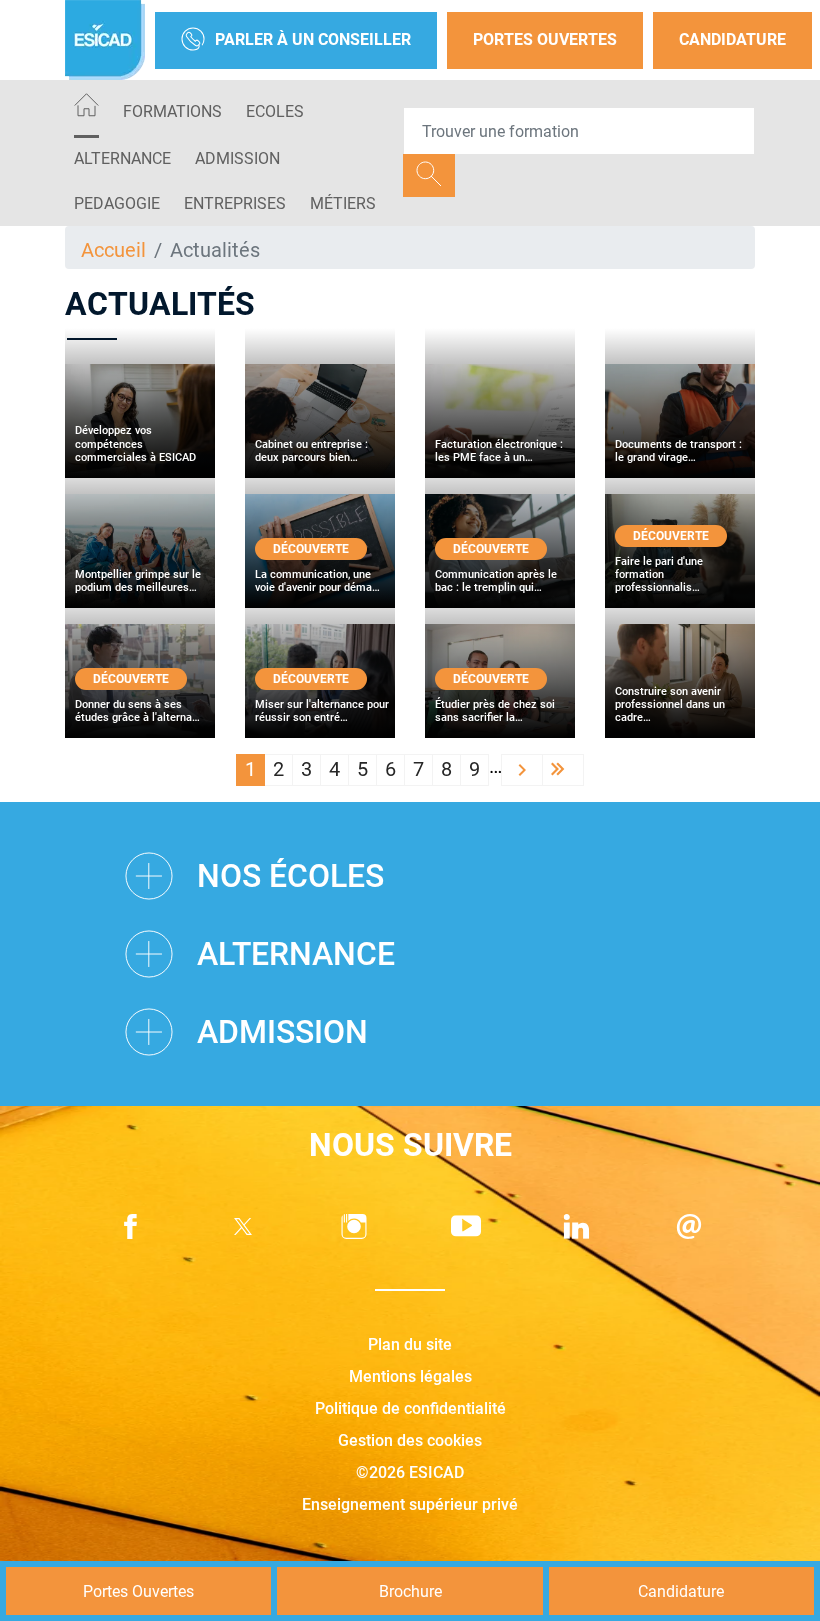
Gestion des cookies (410, 1440)
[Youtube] (466, 1226)
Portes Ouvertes (545, 39)
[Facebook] (131, 1226)
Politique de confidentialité (410, 1408)
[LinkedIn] (577, 1226)
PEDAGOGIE (117, 203)
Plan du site (410, 1344)
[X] (243, 1226)
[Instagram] (354, 1226)
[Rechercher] (429, 175)
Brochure (410, 1591)
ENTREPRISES (235, 203)
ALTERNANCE (122, 158)
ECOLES (275, 111)
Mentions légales (410, 1376)
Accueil (113, 250)
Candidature (732, 39)
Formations (172, 111)
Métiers (343, 203)
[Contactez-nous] (689, 1226)
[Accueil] (86, 108)
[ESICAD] (105, 40)
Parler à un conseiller (313, 39)
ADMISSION (237, 158)
